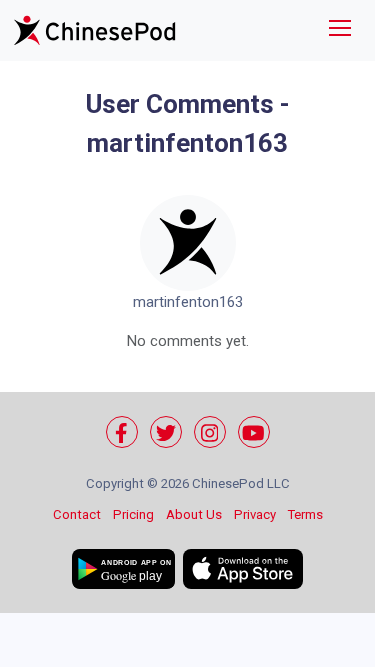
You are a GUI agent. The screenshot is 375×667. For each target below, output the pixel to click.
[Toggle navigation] (340, 30)
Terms (305, 514)
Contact (77, 514)
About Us (194, 514)
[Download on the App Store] (243, 569)
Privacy (255, 514)
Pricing (133, 514)
